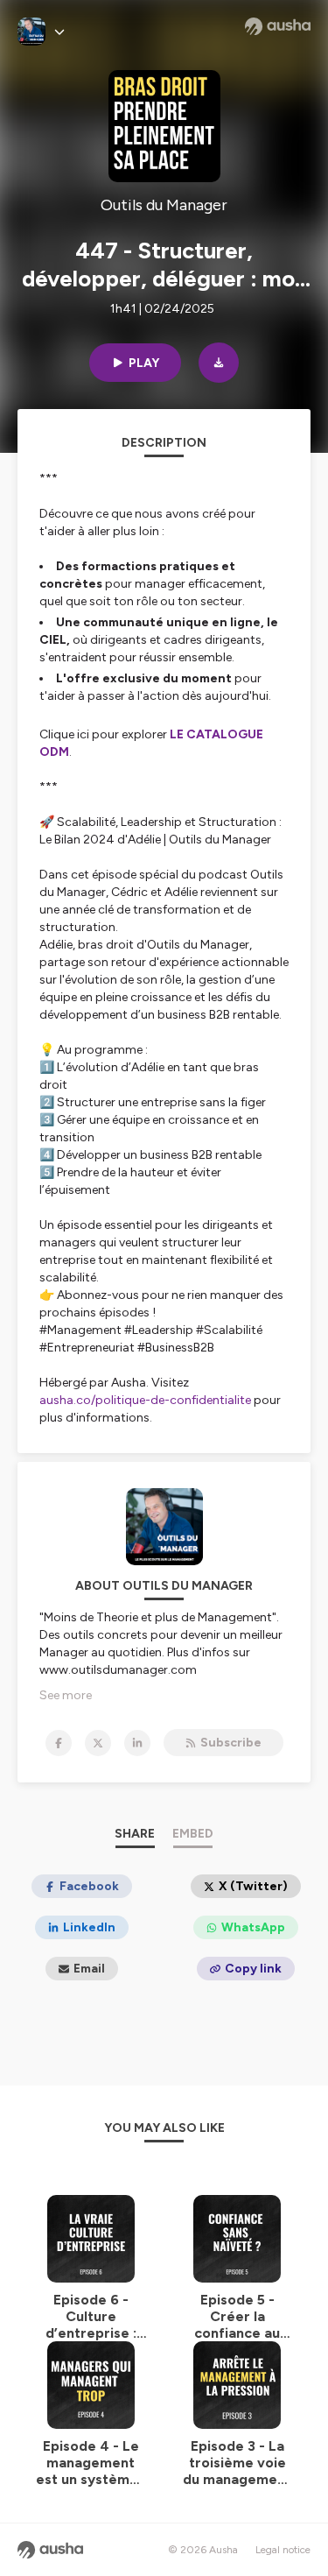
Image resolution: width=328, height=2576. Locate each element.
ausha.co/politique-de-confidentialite (145, 1400)
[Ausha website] (278, 26)
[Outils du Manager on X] (98, 1743)
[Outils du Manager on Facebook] (59, 1743)
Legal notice (283, 2550)
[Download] (219, 363)
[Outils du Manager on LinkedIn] (137, 1743)
